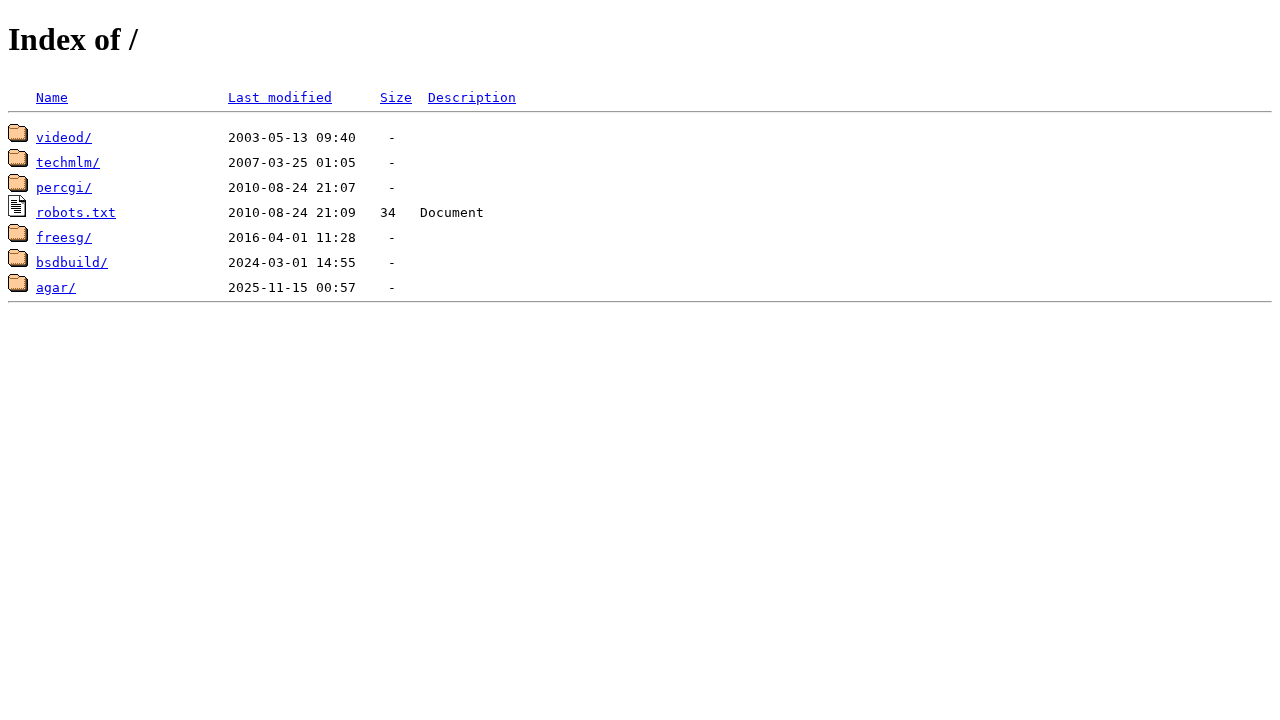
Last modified (280, 97)
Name (52, 97)
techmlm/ (68, 162)
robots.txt (76, 212)
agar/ (56, 287)
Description (472, 97)
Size (396, 97)
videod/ (64, 137)
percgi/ (64, 187)
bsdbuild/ (72, 262)
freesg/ (64, 237)
